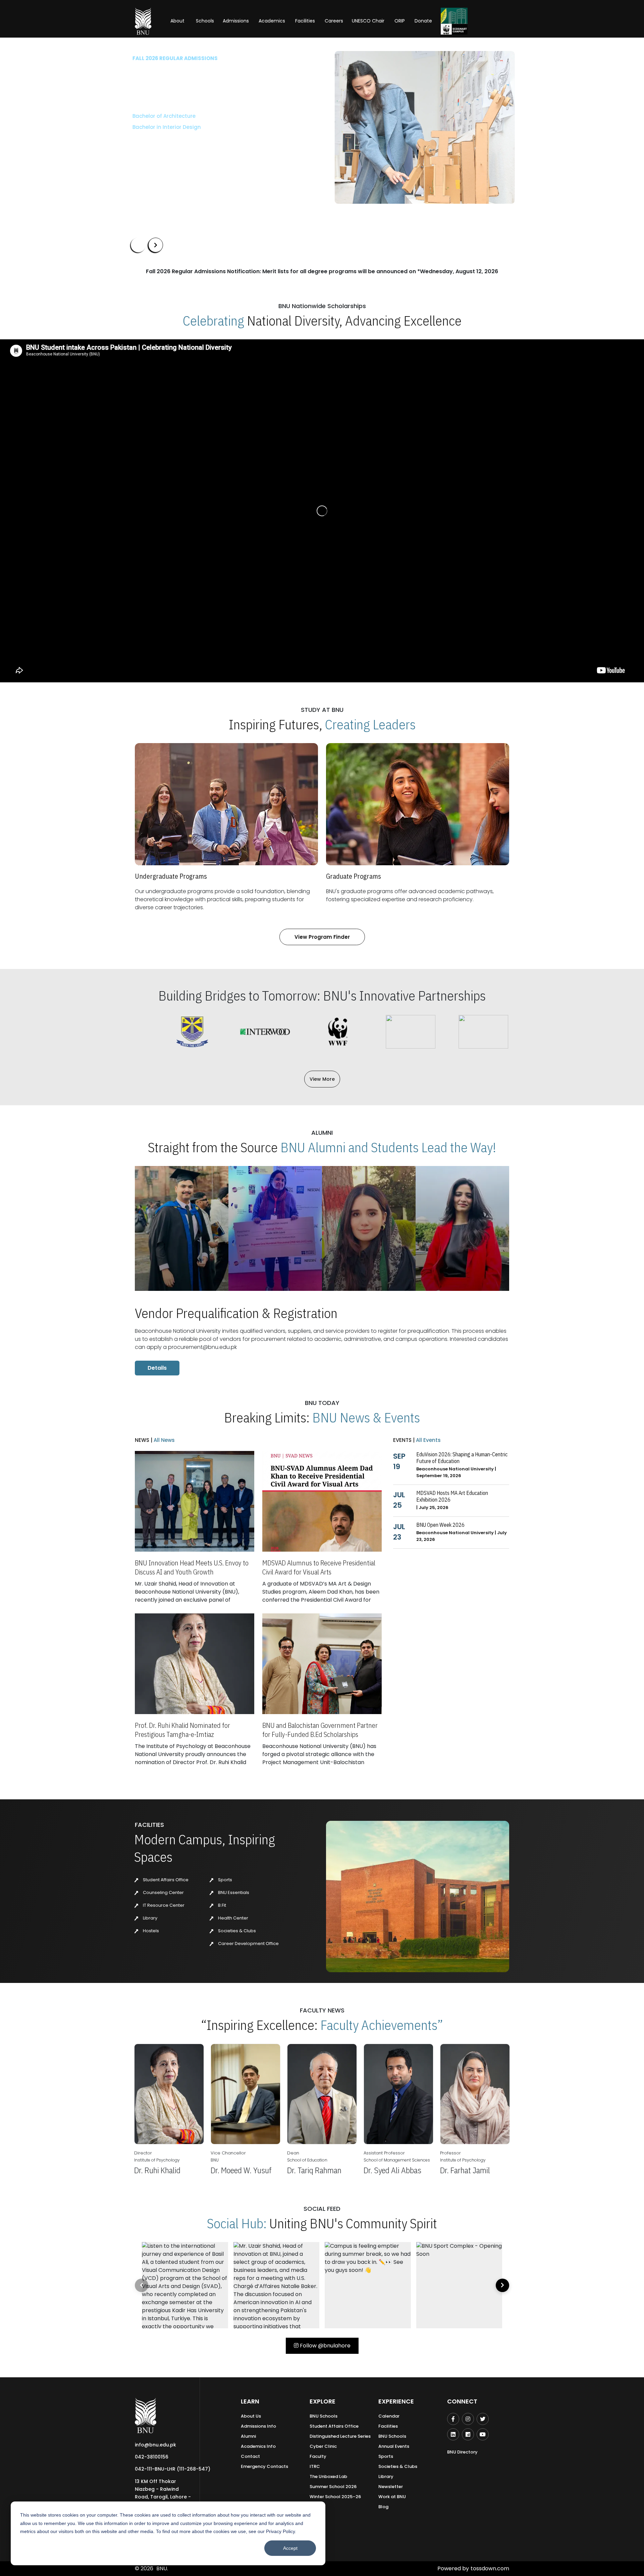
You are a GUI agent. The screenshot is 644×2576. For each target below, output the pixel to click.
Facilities (388, 2426)
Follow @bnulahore (325, 2346)
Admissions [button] (236, 21)
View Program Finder (322, 937)
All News (164, 1440)
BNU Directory (462, 2452)
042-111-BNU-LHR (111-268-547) (173, 2469)
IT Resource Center (163, 1905)
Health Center (233, 1918)
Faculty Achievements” (382, 2025)
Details (157, 1368)
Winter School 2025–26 (335, 2497)
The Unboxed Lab (328, 2476)
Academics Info (258, 2446)
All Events (428, 1440)
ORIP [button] (400, 21)
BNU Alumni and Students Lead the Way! (388, 1147)
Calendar (389, 2416)
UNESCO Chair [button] (368, 21)
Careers (334, 21)
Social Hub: (237, 2223)
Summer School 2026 (333, 2487)
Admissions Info (258, 2426)
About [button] (178, 21)
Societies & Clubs (236, 1931)
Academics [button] (272, 21)
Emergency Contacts (264, 2466)
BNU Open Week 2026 (440, 1525)
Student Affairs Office (165, 1880)
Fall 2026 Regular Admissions (173, 58)
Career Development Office (248, 1943)
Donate (423, 21)
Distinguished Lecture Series (340, 2436)
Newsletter (391, 2487)
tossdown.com (490, 2568)
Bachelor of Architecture (162, 116)
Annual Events (394, 2446)
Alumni (248, 2436)
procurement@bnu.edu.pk (202, 1347)
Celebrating (213, 321)
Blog (383, 2507)
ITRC (315, 2466)
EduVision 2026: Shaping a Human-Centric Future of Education (462, 1458)
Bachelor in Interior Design (165, 127)
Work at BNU (392, 2497)
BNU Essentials (233, 1892)
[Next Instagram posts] (502, 2285)
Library (150, 1918)
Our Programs (153, 147)
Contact (250, 2456)
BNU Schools (324, 2416)
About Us (251, 2416)
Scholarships (201, 147)
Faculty (318, 2456)
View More (322, 1079)
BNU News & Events (366, 1417)
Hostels (150, 1931)
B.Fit (222, 1905)
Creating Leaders (370, 724)
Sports (225, 1880)
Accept (290, 2548)
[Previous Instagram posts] (142, 2285)
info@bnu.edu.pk (155, 2445)
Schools (205, 21)
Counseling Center (163, 1892)
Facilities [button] (305, 21)
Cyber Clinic (323, 2446)
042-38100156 (152, 2457)
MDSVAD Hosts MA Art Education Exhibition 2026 (452, 1496)
